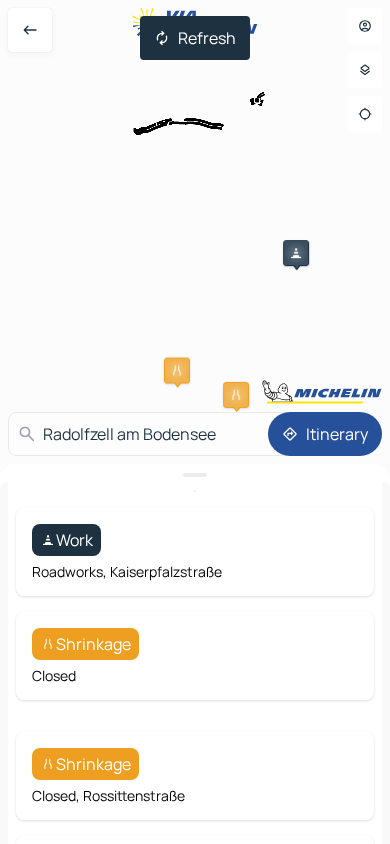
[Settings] (365, 70)
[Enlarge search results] (195, 475)
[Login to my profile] (365, 26)
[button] (296, 253)
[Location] (365, 114)
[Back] (30, 30)
